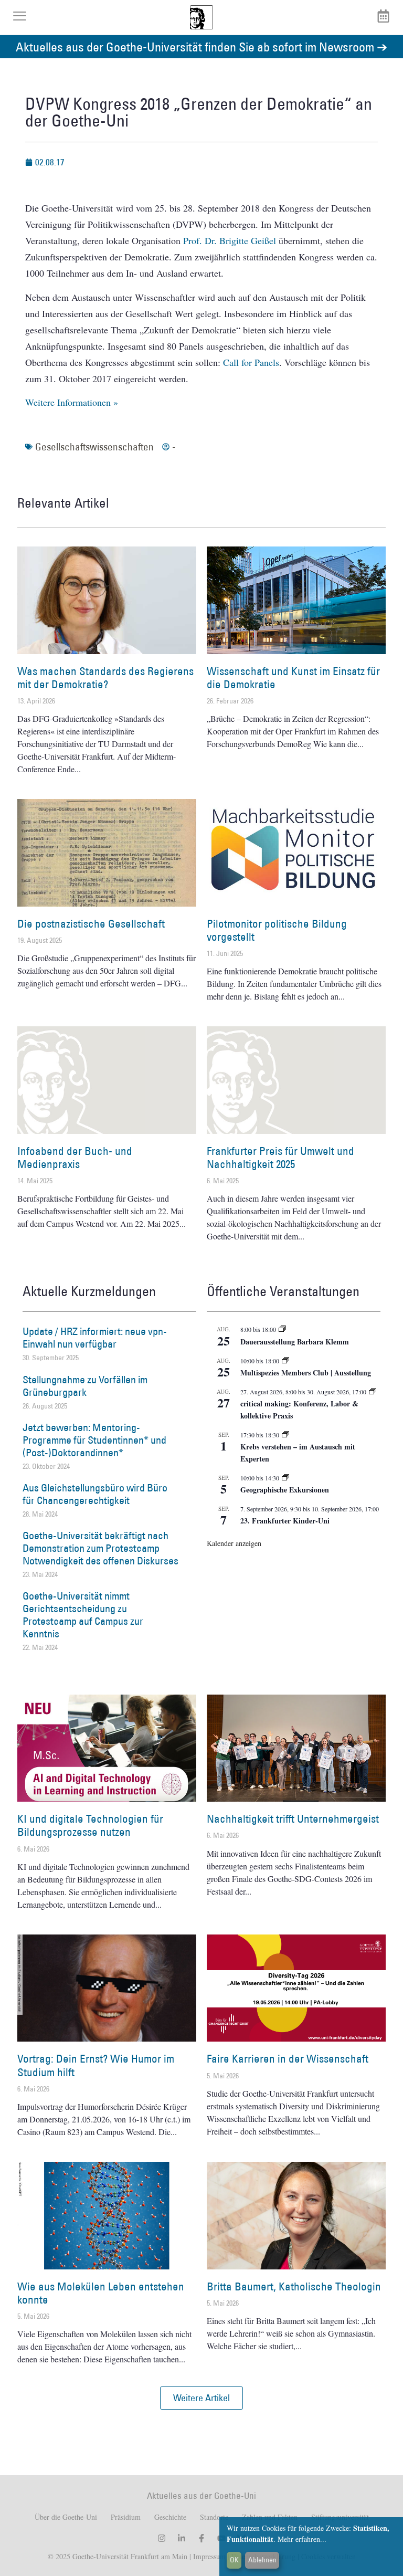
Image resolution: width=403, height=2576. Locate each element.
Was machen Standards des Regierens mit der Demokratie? (105, 678)
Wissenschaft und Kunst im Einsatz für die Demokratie (293, 678)
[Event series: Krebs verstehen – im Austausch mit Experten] (285, 1435)
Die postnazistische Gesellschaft (91, 924)
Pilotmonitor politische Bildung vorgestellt (277, 930)
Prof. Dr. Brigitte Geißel (230, 240)
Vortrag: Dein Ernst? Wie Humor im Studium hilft (96, 2065)
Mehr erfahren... (302, 2539)
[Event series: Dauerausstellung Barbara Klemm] (282, 1329)
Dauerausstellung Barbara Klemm (295, 1342)
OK (234, 2560)
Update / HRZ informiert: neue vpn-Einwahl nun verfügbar (95, 1338)
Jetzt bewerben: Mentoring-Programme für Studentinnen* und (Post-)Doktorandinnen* (94, 1440)
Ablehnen (262, 2560)
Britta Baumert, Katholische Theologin (294, 2286)
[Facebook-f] (201, 2538)
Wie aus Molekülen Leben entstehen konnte (101, 2293)
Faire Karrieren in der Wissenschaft (288, 2059)
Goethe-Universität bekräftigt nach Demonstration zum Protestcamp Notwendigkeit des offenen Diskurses (100, 1548)
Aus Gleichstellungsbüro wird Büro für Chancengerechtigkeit (95, 1494)
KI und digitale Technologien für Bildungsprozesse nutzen (90, 1825)
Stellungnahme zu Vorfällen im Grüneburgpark (85, 1386)
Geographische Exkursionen (285, 1490)
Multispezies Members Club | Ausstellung (306, 1373)
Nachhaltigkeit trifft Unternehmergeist (293, 1819)
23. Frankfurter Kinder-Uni (285, 1521)
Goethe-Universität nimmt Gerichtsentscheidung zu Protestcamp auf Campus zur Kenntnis (83, 1615)
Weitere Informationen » (72, 402)
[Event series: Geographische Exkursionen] (285, 1478)
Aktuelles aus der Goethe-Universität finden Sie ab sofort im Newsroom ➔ (201, 46)
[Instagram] (162, 2538)
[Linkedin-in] (182, 2538)
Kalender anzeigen (234, 1543)
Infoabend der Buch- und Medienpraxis (75, 1158)
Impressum (208, 2556)
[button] (201, 2398)
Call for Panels (251, 362)
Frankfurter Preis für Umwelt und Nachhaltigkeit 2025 (280, 1158)
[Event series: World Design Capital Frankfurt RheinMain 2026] (373, 1392)
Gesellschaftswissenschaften (94, 447)
